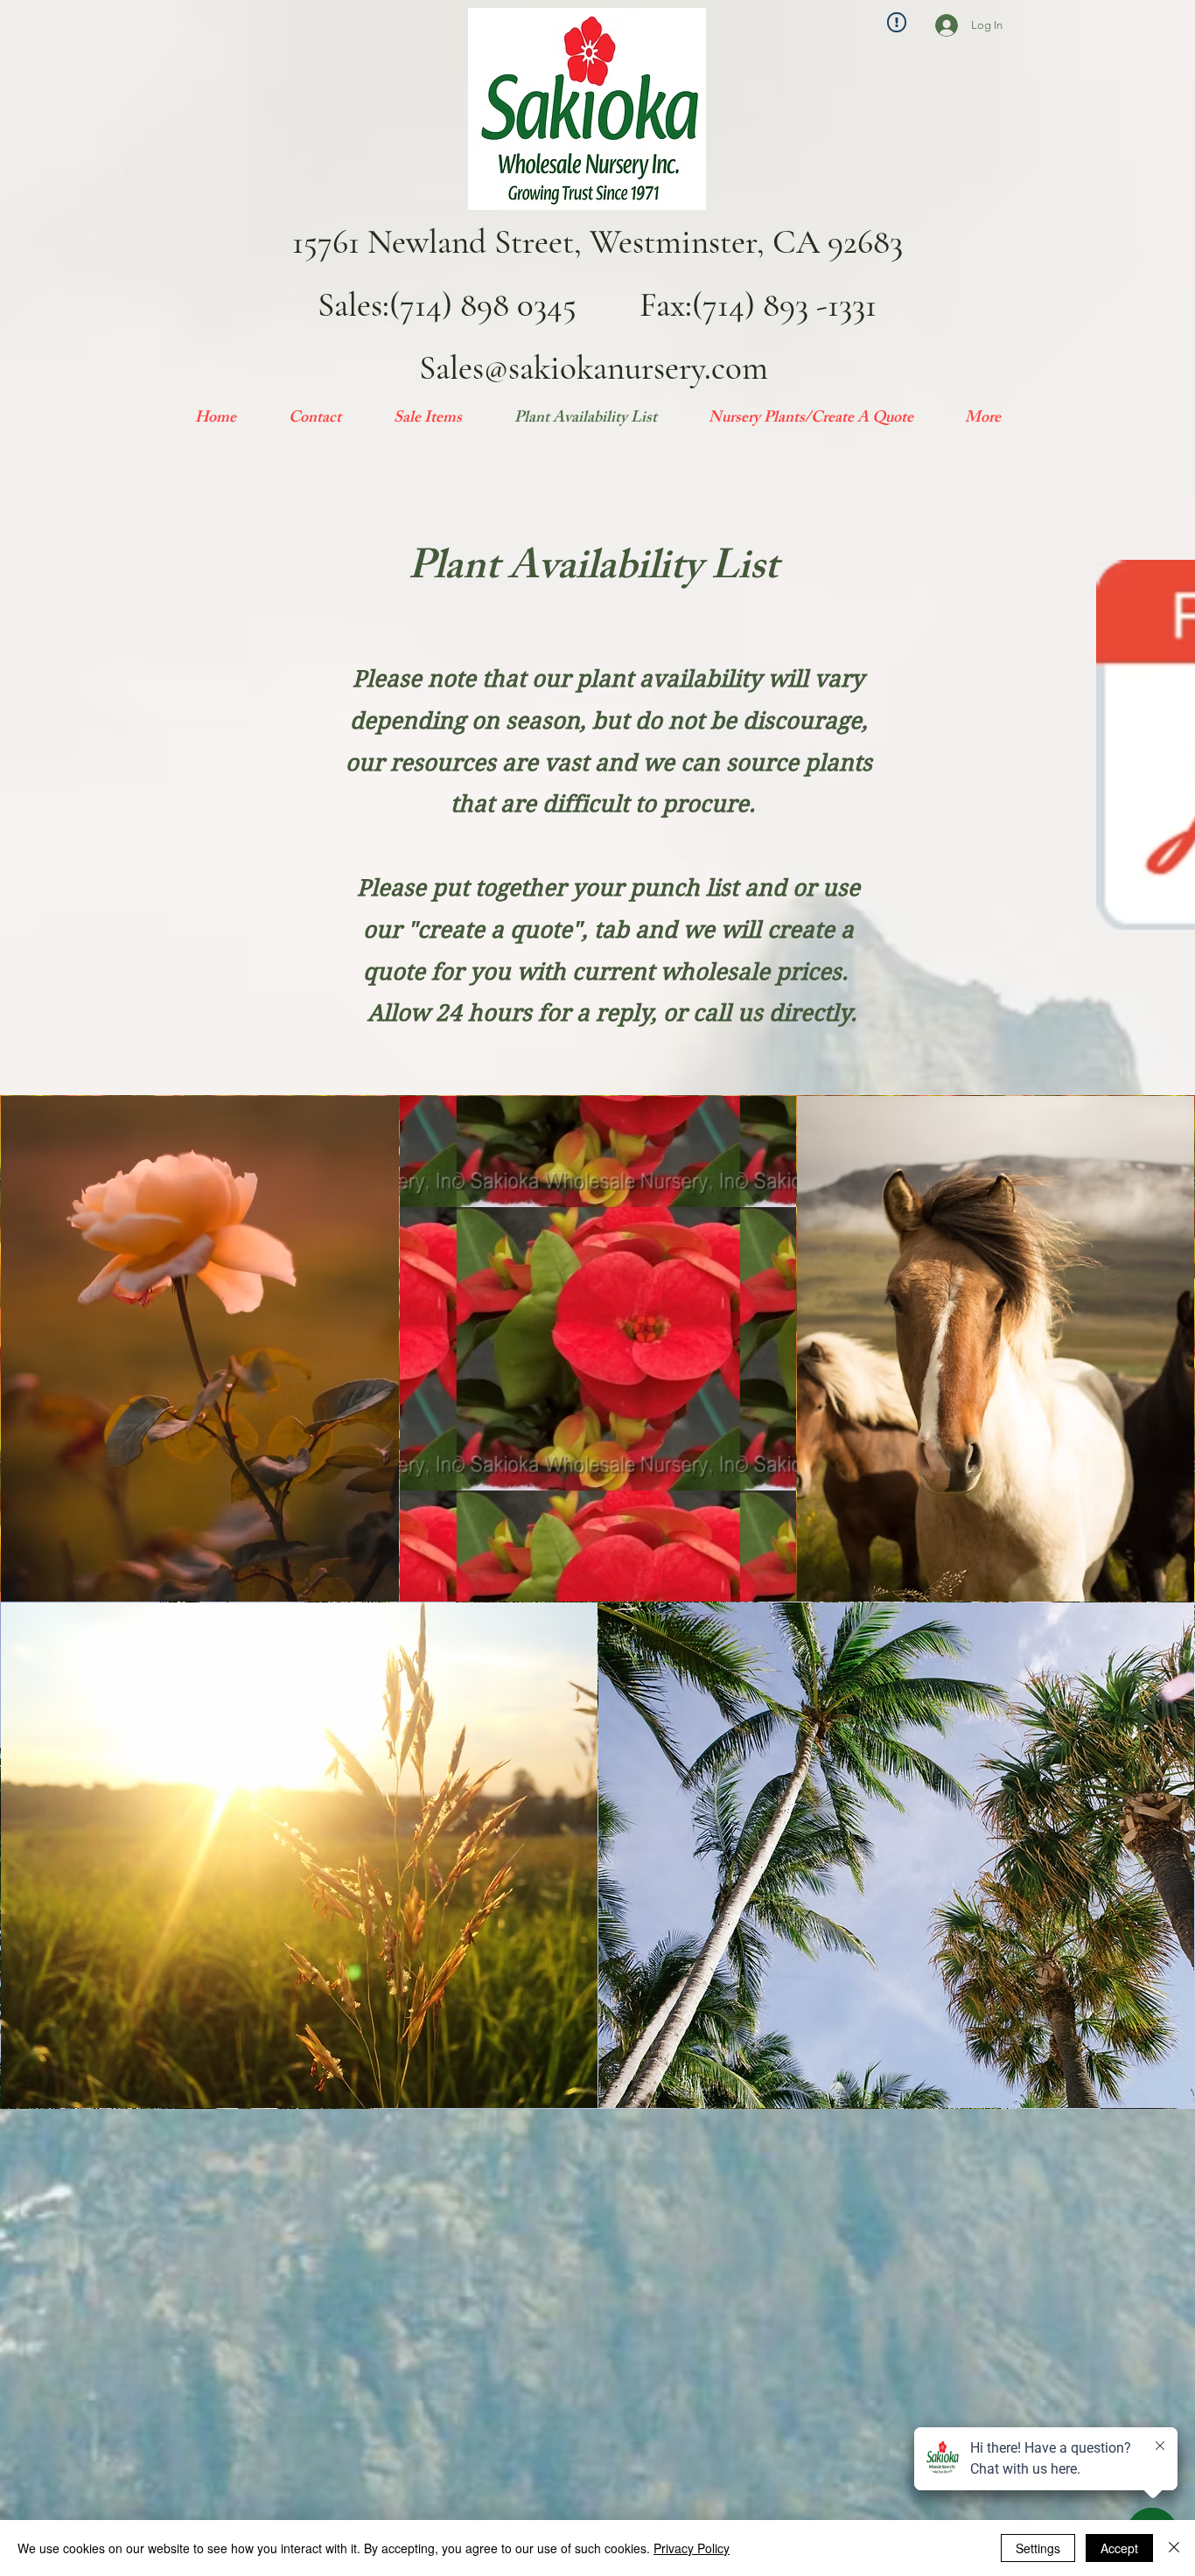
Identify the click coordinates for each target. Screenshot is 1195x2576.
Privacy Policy (692, 2548)
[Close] (1174, 2548)
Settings (1038, 2548)
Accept (1119, 2548)
